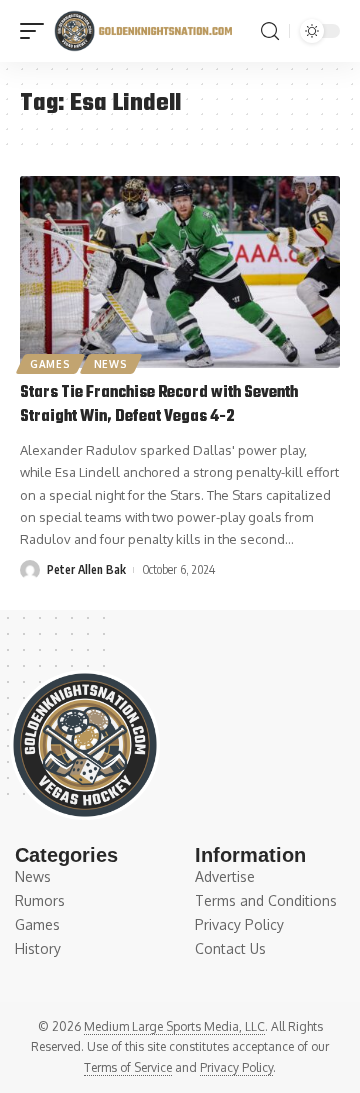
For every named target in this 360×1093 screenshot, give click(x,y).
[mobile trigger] (37, 31)
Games (50, 364)
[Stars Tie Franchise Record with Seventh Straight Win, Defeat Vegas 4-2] (180, 272)
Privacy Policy (236, 1067)
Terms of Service (128, 1067)
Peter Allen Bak (86, 569)
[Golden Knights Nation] (143, 31)
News (111, 364)
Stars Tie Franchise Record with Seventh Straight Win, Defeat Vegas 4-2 (159, 405)
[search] (270, 31)
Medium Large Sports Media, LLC (174, 1026)
